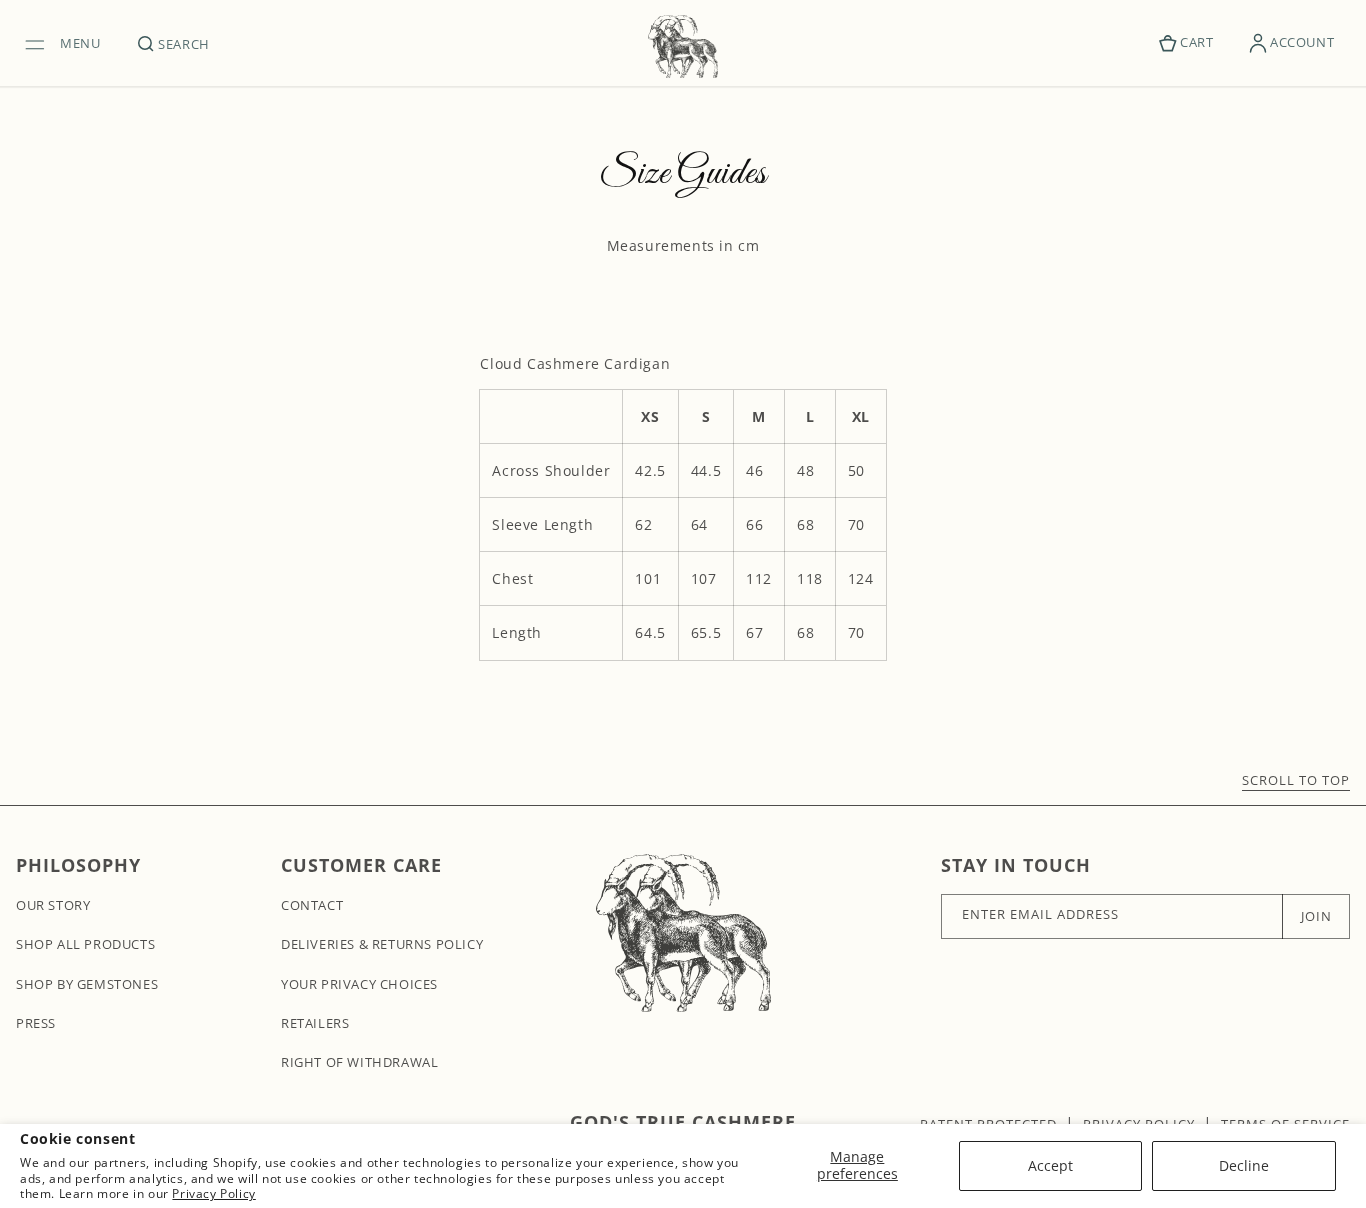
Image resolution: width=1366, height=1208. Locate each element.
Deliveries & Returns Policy (382, 944)
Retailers (315, 1023)
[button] (68, 43)
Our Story (53, 905)
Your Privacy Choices (359, 984)
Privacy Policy (213, 1193)
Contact (312, 905)
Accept (1050, 1165)
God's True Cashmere (683, 1122)
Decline (1244, 1165)
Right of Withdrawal (359, 1062)
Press (36, 1023)
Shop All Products (85, 944)
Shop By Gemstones (87, 984)
